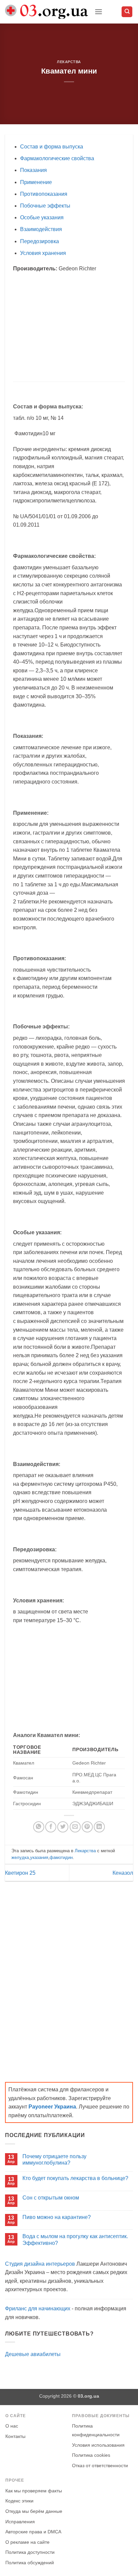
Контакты (15, 2436)
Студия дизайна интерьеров (40, 2264)
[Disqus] (69, 1975)
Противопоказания (44, 194)
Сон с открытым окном (51, 2198)
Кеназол (123, 1873)
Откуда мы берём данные (34, 2511)
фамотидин (61, 1857)
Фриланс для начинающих (38, 2308)
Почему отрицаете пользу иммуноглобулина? (54, 2160)
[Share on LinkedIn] (99, 1827)
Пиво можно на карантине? (57, 2217)
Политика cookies (91, 2455)
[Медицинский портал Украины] (47, 12)
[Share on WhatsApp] (39, 1827)
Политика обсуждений (30, 2563)
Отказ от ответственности (100, 2466)
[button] (98, 12)
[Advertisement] (69, 327)
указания (39, 1857)
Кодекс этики (19, 2501)
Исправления (20, 2522)
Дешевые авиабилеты (33, 2354)
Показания (33, 170)
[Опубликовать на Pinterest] (87, 1827)
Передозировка (40, 241)
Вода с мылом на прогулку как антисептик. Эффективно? (75, 2239)
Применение (36, 182)
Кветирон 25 (20, 1873)
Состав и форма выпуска (52, 147)
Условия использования (98, 2445)
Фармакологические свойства (57, 158)
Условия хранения (43, 253)
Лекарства (69, 62)
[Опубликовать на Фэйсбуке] (51, 1827)
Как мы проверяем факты (34, 2491)
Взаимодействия (41, 229)
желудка (20, 1857)
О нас (12, 2426)
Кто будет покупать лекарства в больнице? (75, 2178)
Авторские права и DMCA (33, 2532)
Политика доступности (30, 2552)
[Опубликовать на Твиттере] (63, 1827)
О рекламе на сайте (27, 2542)
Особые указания (42, 217)
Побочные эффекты (45, 206)
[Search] (127, 12)
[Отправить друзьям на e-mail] (75, 1827)
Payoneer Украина (52, 2107)
